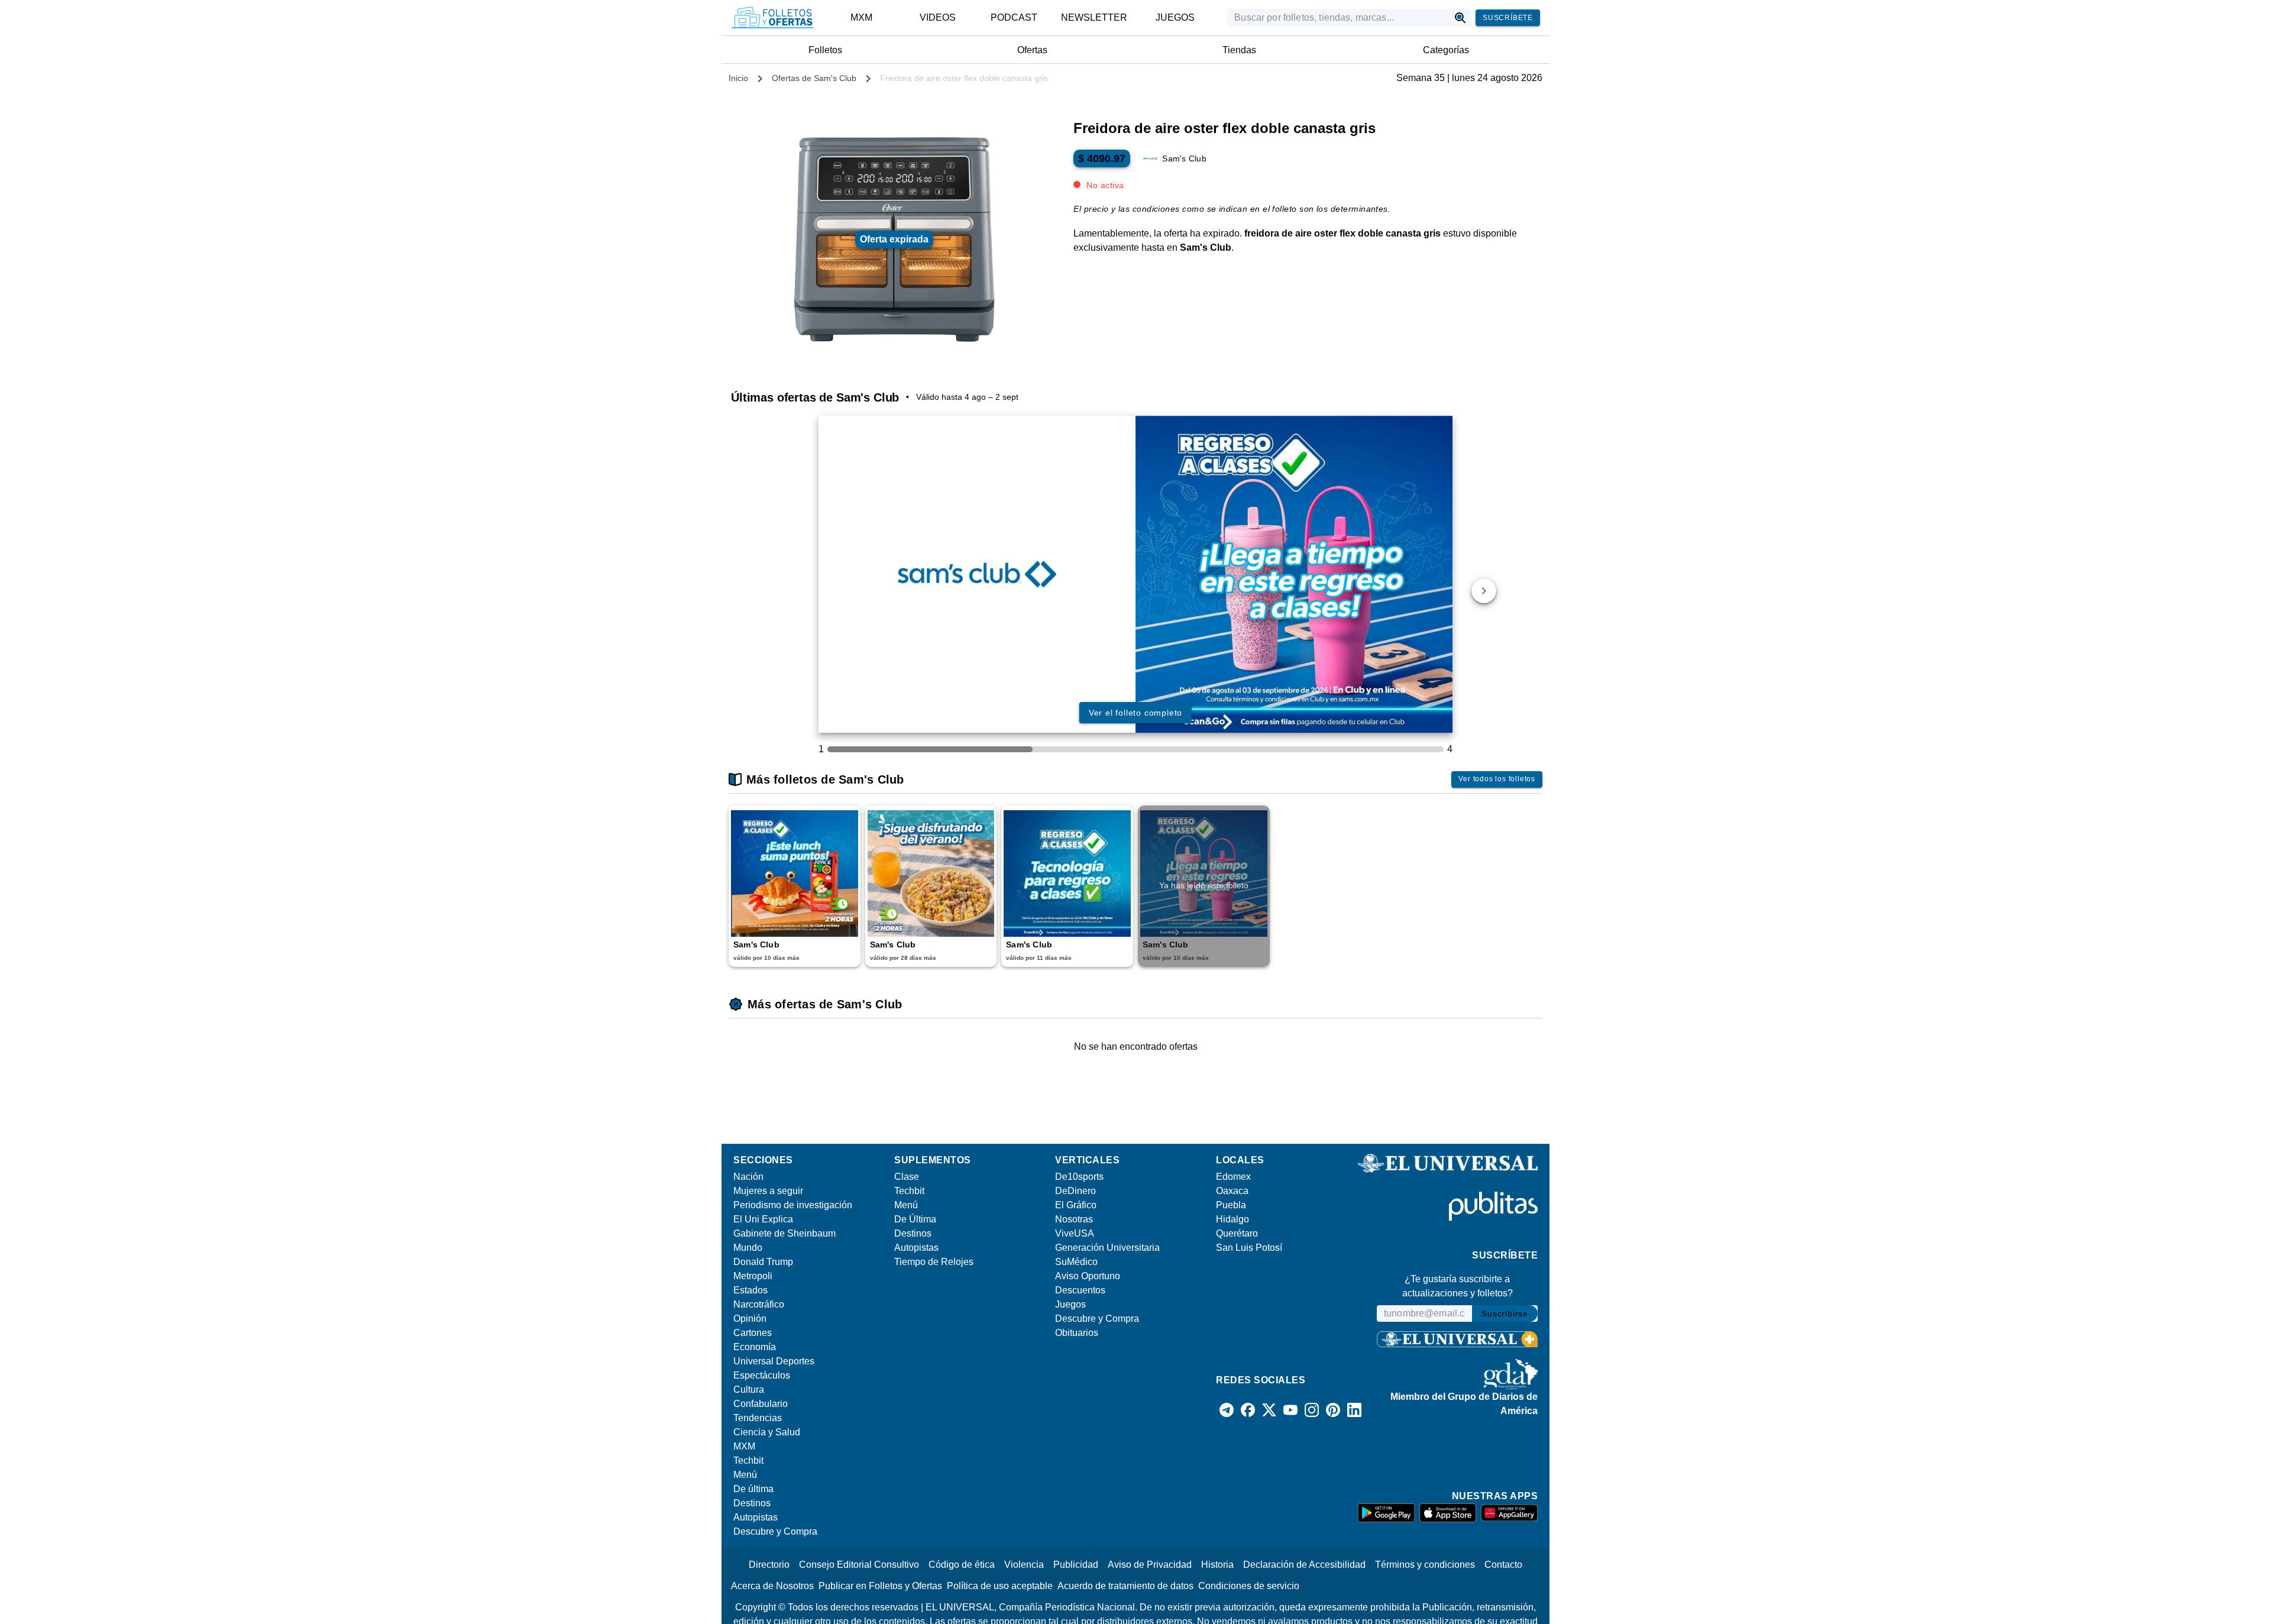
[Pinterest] (1333, 1410)
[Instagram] (1312, 1410)
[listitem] (861, 18)
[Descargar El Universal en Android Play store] (1386, 1513)
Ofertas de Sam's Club (814, 78)
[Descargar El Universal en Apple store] (1448, 1513)
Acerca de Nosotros (772, 1586)
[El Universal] (772, 18)
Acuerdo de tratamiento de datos (1125, 1586)
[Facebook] (1248, 1410)
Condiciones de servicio (1249, 1586)
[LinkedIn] (1354, 1410)
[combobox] (1338, 18)
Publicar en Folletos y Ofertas (880, 1586)
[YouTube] (1290, 1410)
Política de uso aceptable (1000, 1586)
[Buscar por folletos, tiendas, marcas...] (1460, 18)
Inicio (738, 78)
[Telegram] (1227, 1410)
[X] (1269, 1410)
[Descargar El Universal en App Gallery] (1509, 1513)
